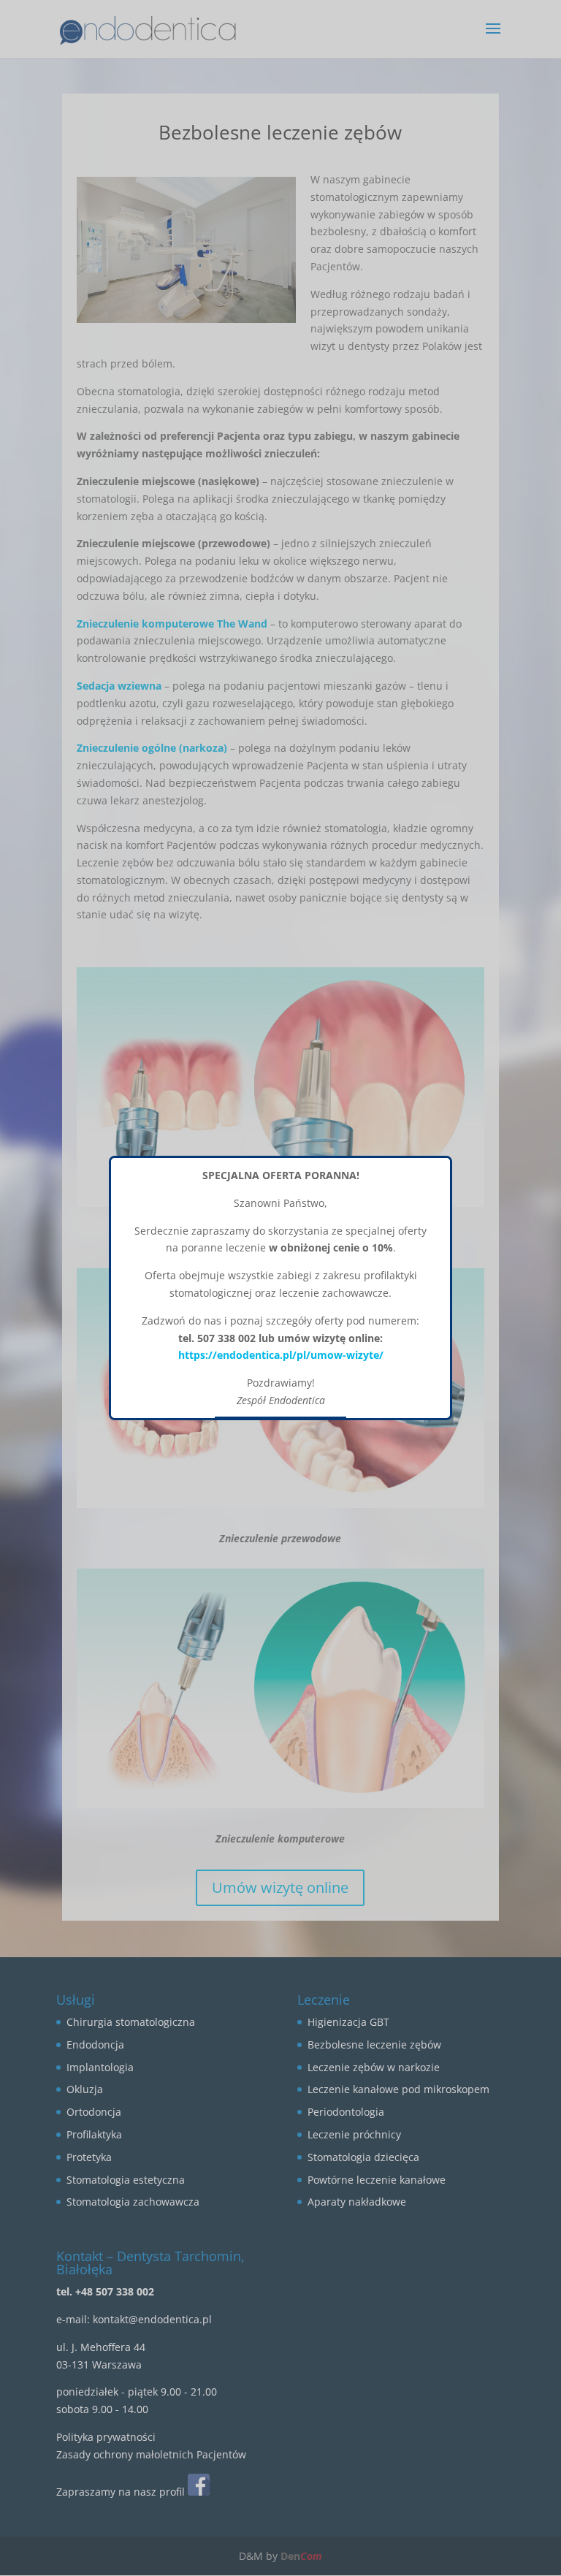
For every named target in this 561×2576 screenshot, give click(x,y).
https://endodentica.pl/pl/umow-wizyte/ (281, 1355)
